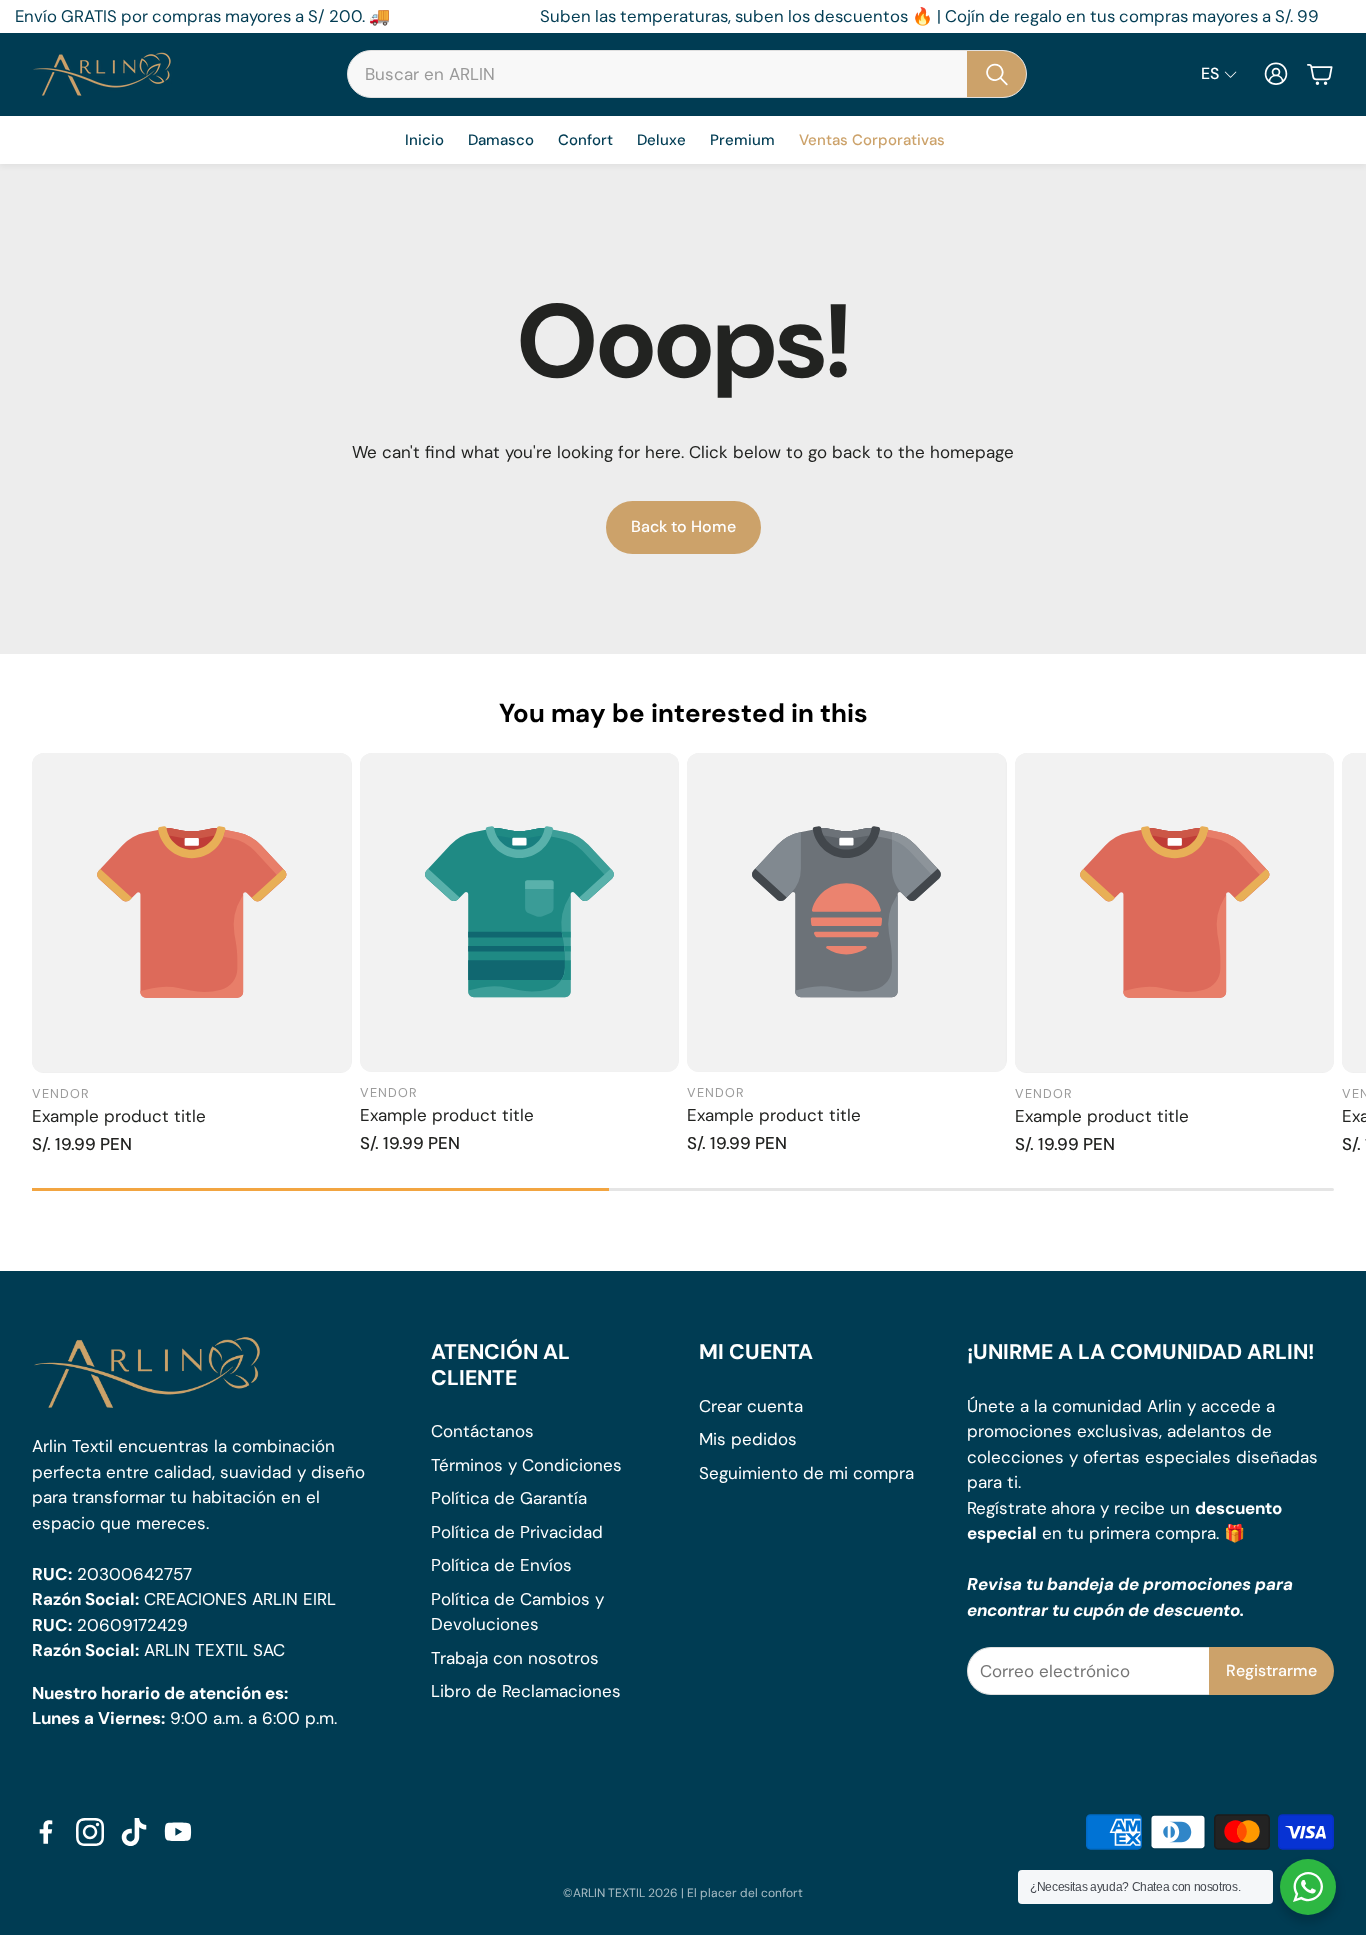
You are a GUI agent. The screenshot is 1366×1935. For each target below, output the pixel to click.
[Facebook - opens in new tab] (46, 1832)
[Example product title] (192, 913)
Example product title (119, 1116)
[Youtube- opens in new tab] (178, 1832)
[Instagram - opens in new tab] (90, 1832)
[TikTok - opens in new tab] (134, 1832)
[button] (687, 74)
